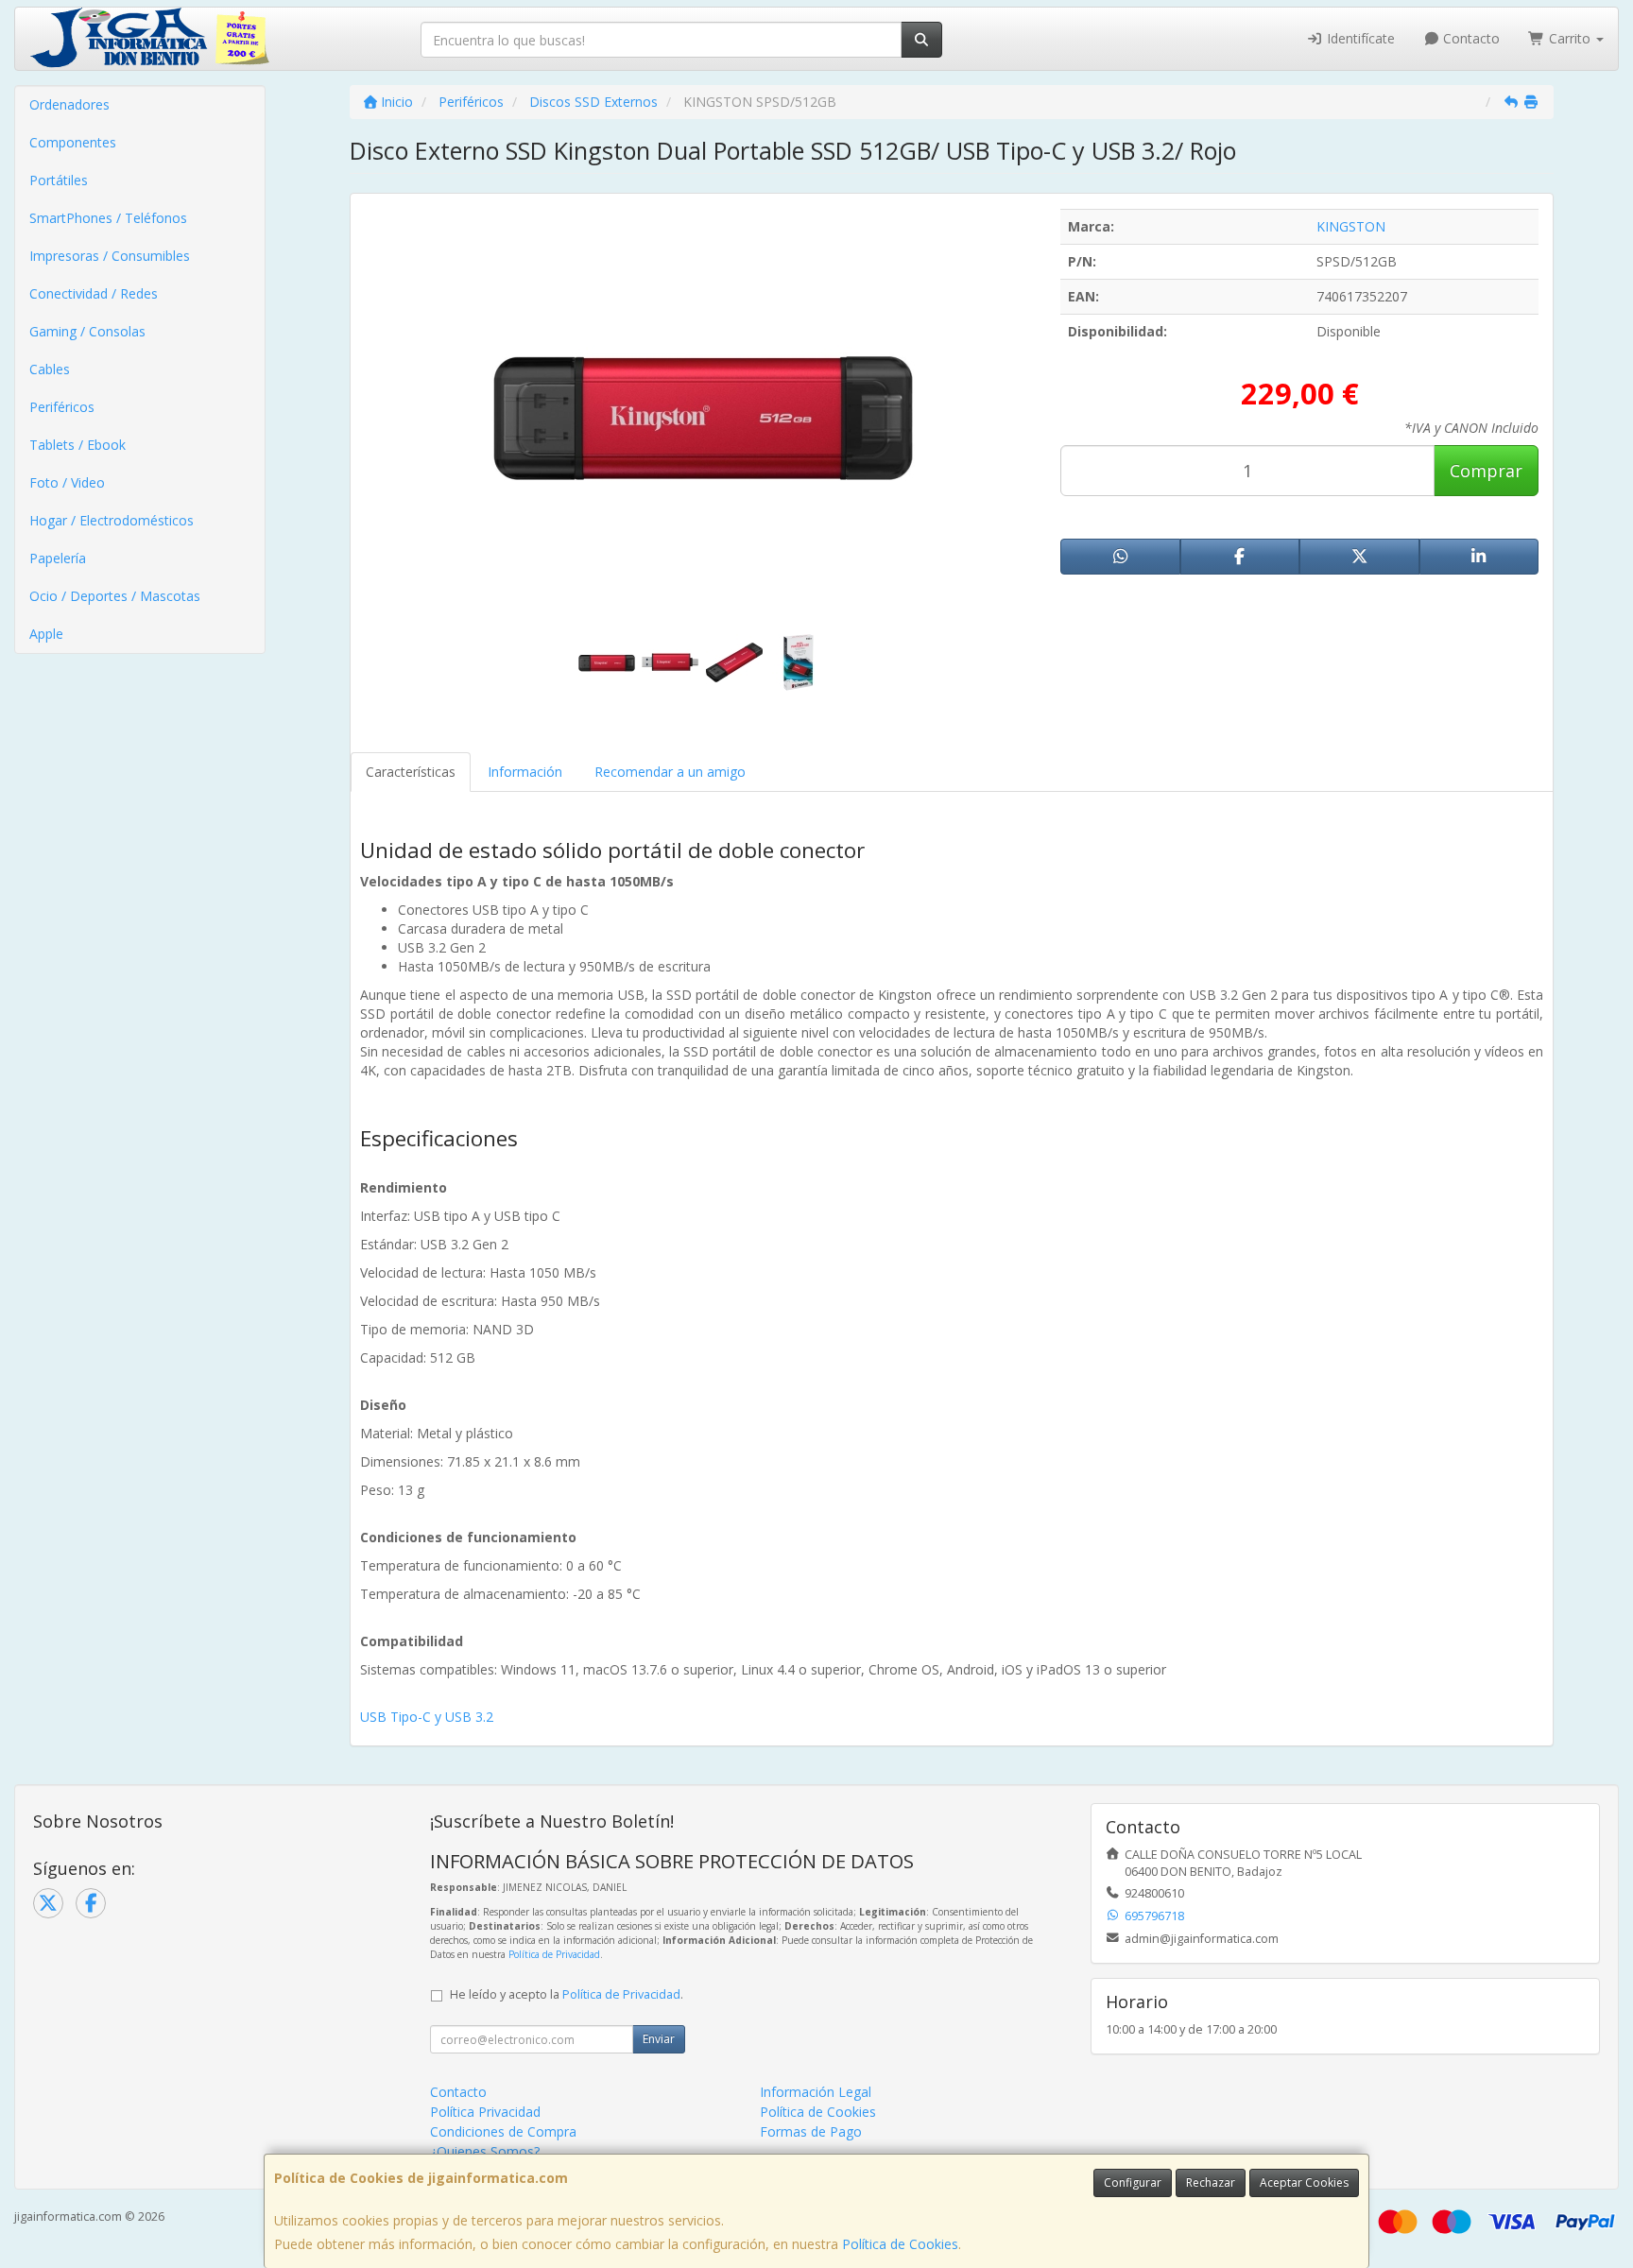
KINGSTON (1351, 226)
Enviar (659, 2039)
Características (411, 772)
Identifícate (1359, 38)
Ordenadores (69, 104)
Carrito (1570, 38)
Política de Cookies (900, 2244)
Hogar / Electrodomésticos (112, 520)
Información (525, 772)
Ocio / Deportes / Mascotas (115, 596)
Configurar (1133, 2182)
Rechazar (1211, 2182)
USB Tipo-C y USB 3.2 (427, 1717)
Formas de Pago (811, 2131)
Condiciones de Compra (503, 2131)
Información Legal (816, 2092)
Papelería (58, 558)
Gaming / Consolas (87, 331)
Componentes (73, 142)
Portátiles (59, 180)
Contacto (1470, 38)
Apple (46, 634)
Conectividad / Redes (94, 293)
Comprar (1486, 471)
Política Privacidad (485, 2112)
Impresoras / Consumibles (110, 256)
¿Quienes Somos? (485, 2151)
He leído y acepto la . (567, 1994)
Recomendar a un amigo (670, 772)
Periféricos (62, 407)
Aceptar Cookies (1304, 2182)
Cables (50, 369)
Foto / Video (67, 482)
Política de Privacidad (554, 1954)
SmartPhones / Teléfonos (108, 218)
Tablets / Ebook (77, 445)
